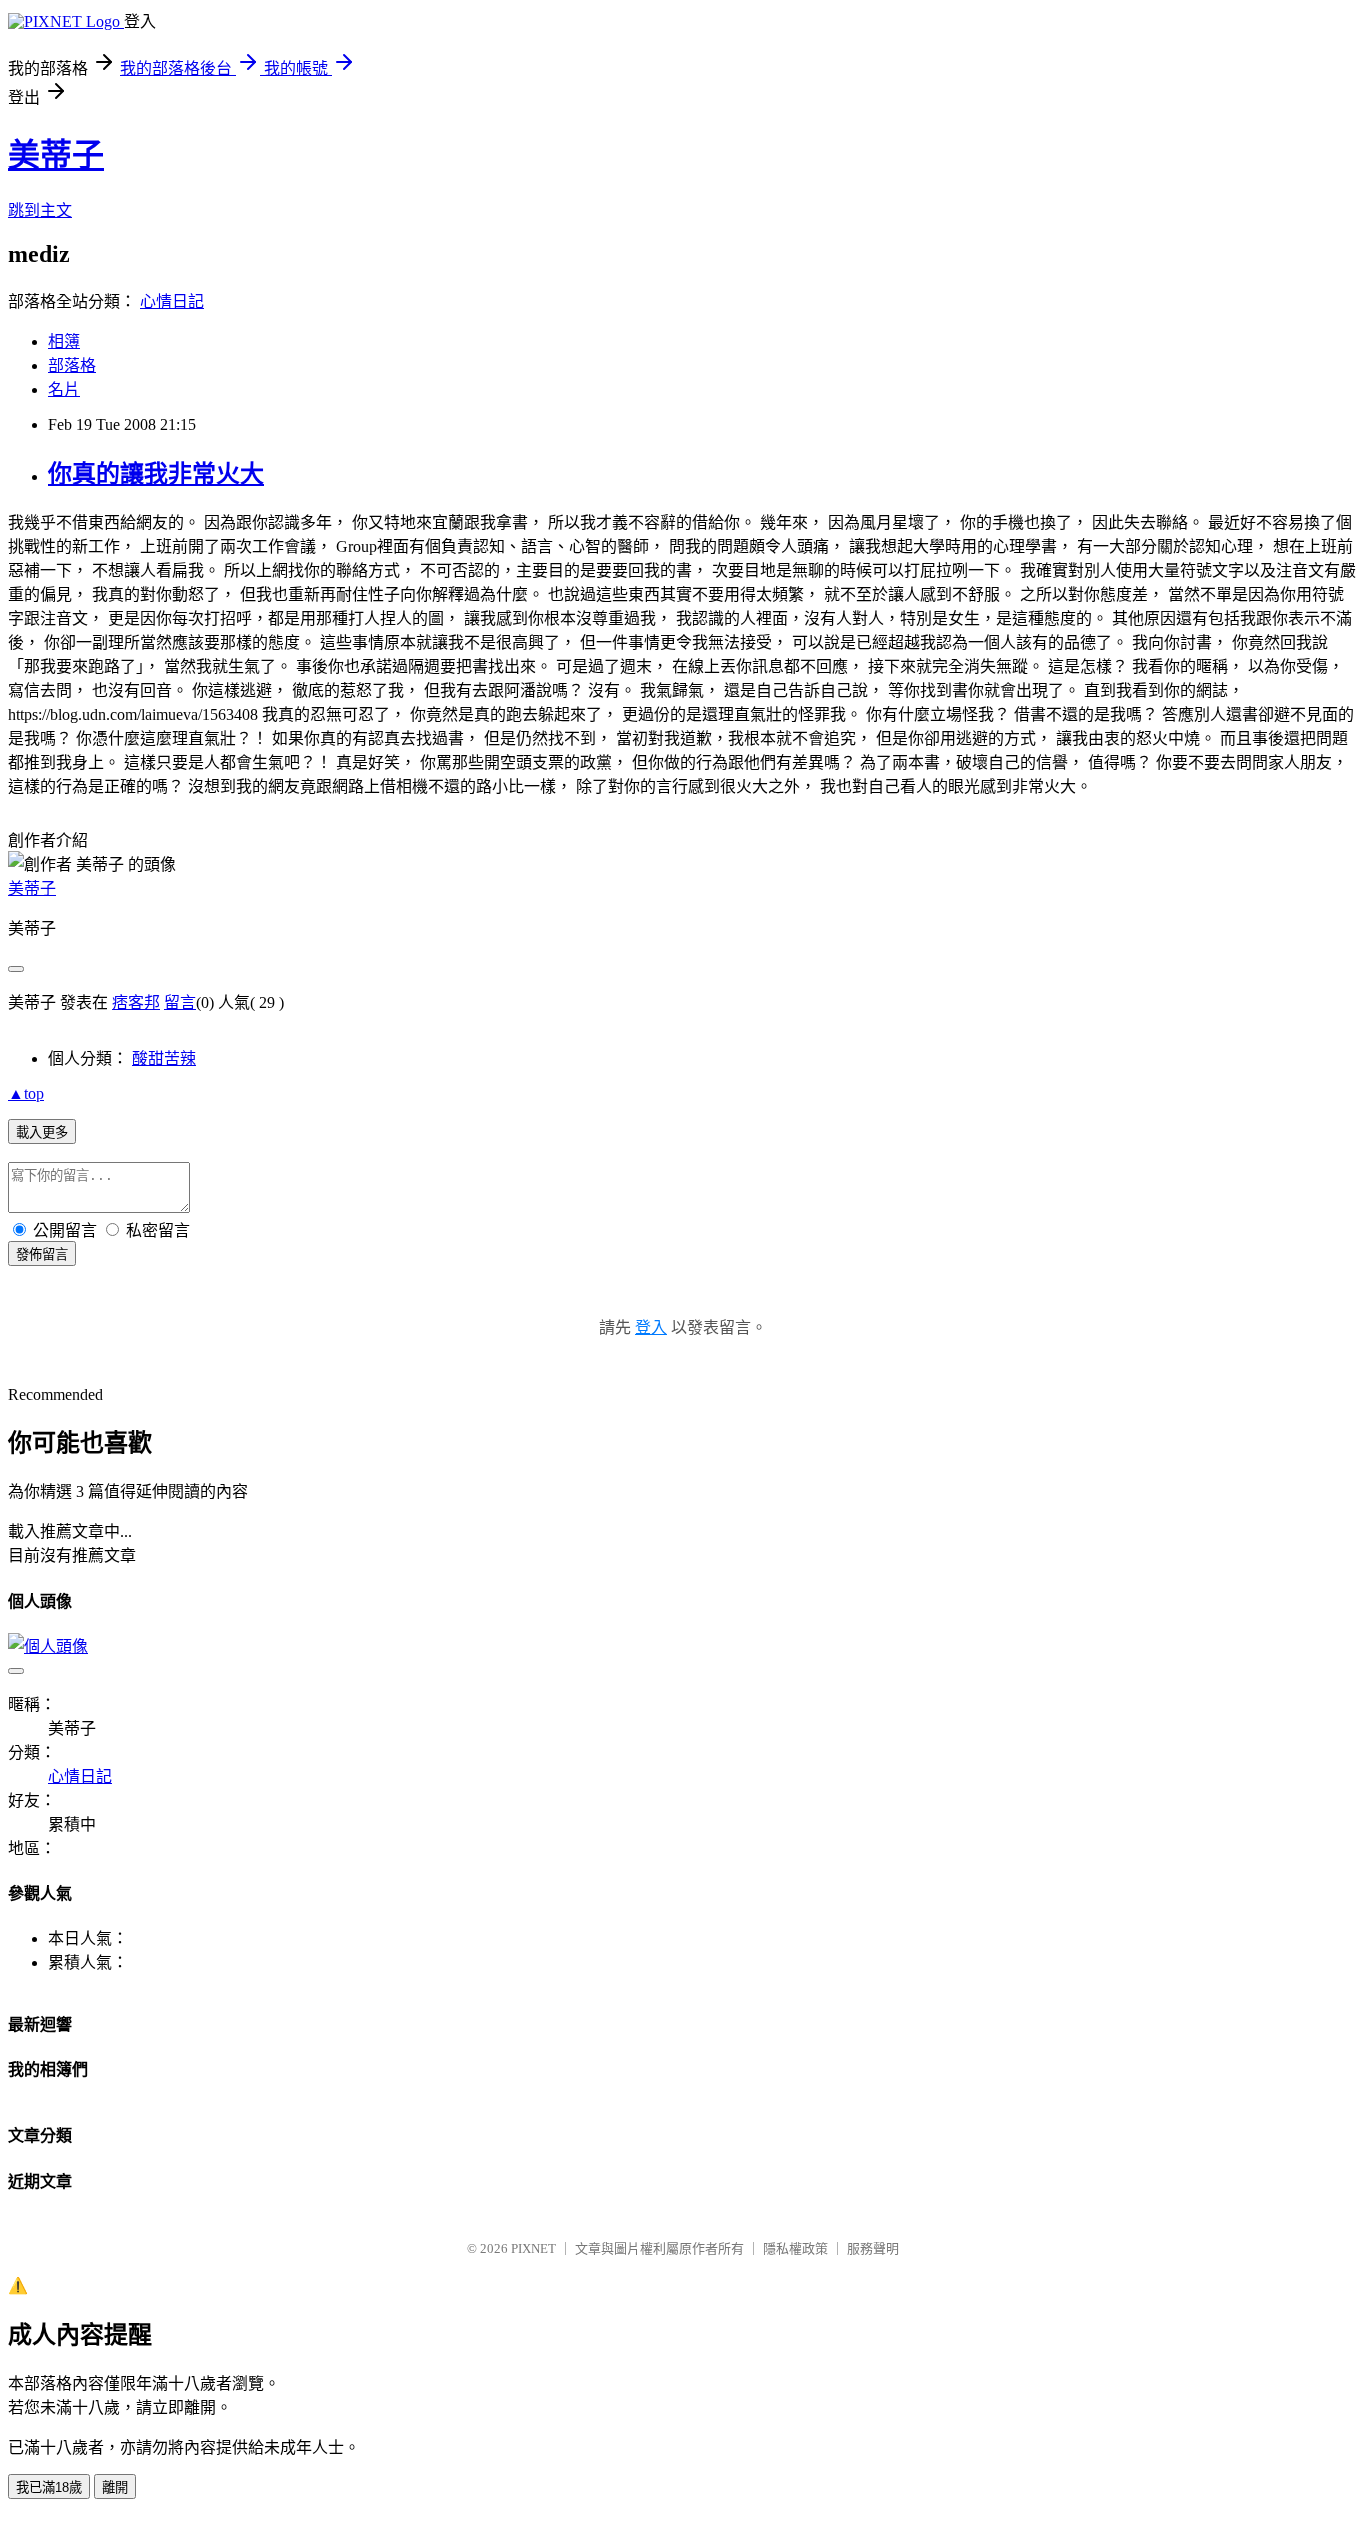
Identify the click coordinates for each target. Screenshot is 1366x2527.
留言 (180, 1002)
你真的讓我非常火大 (156, 474)
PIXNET (533, 2248)
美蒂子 (56, 155)
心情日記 (172, 301)
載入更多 (42, 1132)
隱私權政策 (795, 2248)
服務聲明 (873, 2248)
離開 (115, 2487)
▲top (26, 1093)
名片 (64, 389)
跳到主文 (40, 210)
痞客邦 (136, 1002)
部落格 (72, 365)
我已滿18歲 (49, 2487)
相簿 (64, 341)
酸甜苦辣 (164, 1058)
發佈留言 (42, 1254)
